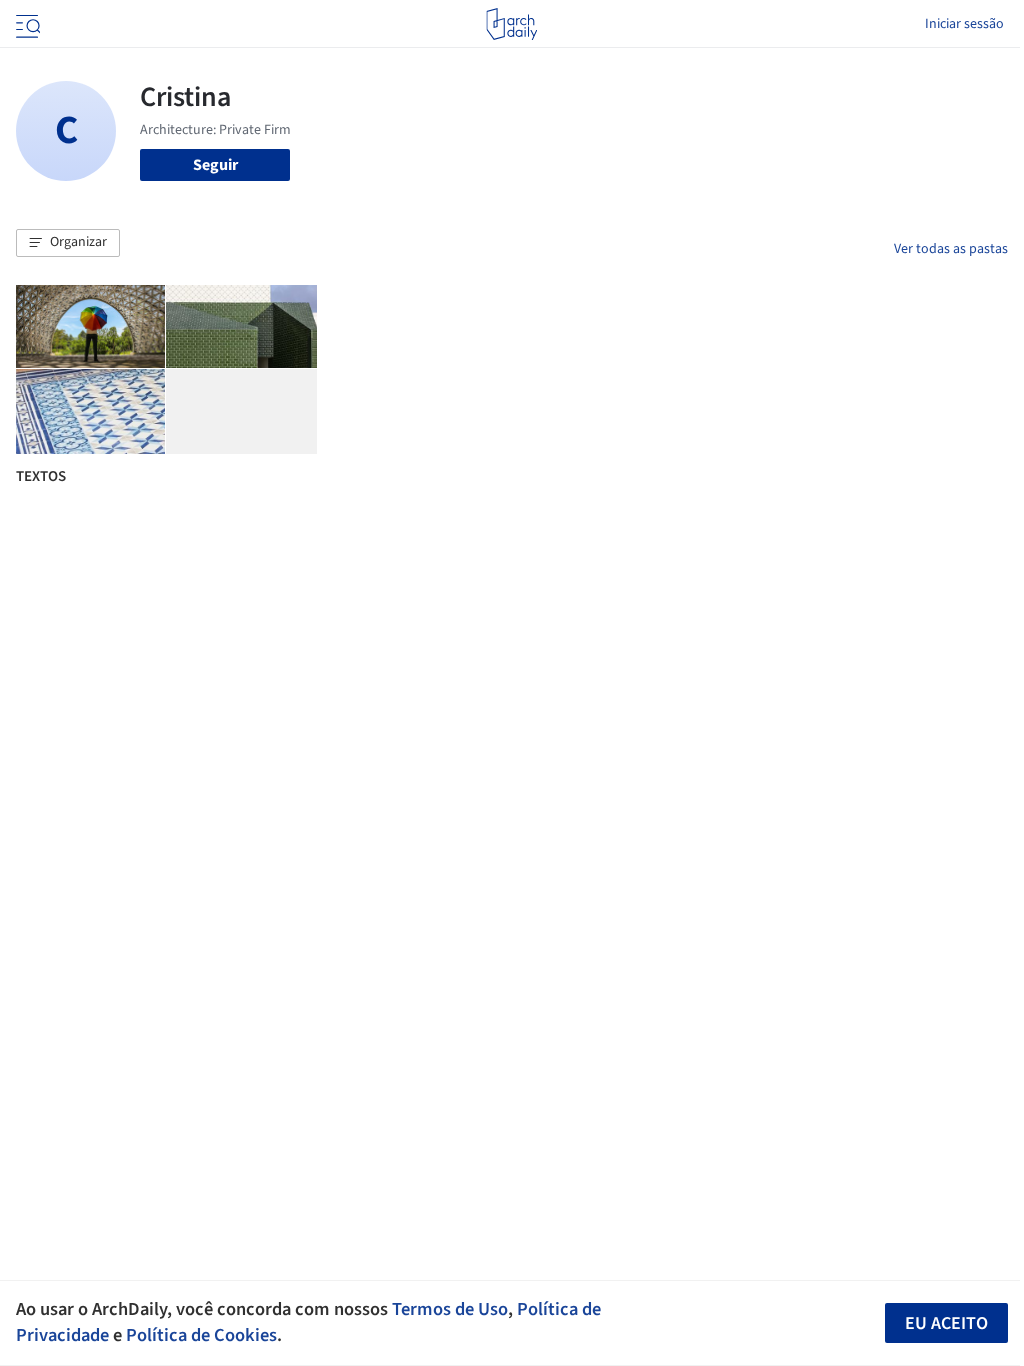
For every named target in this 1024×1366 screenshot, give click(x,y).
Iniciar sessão (964, 24)
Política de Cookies (201, 1335)
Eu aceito (946, 1323)
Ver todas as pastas (951, 249)
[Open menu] (26, 24)
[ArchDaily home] (511, 24)
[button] (68, 243)
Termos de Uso (450, 1309)
